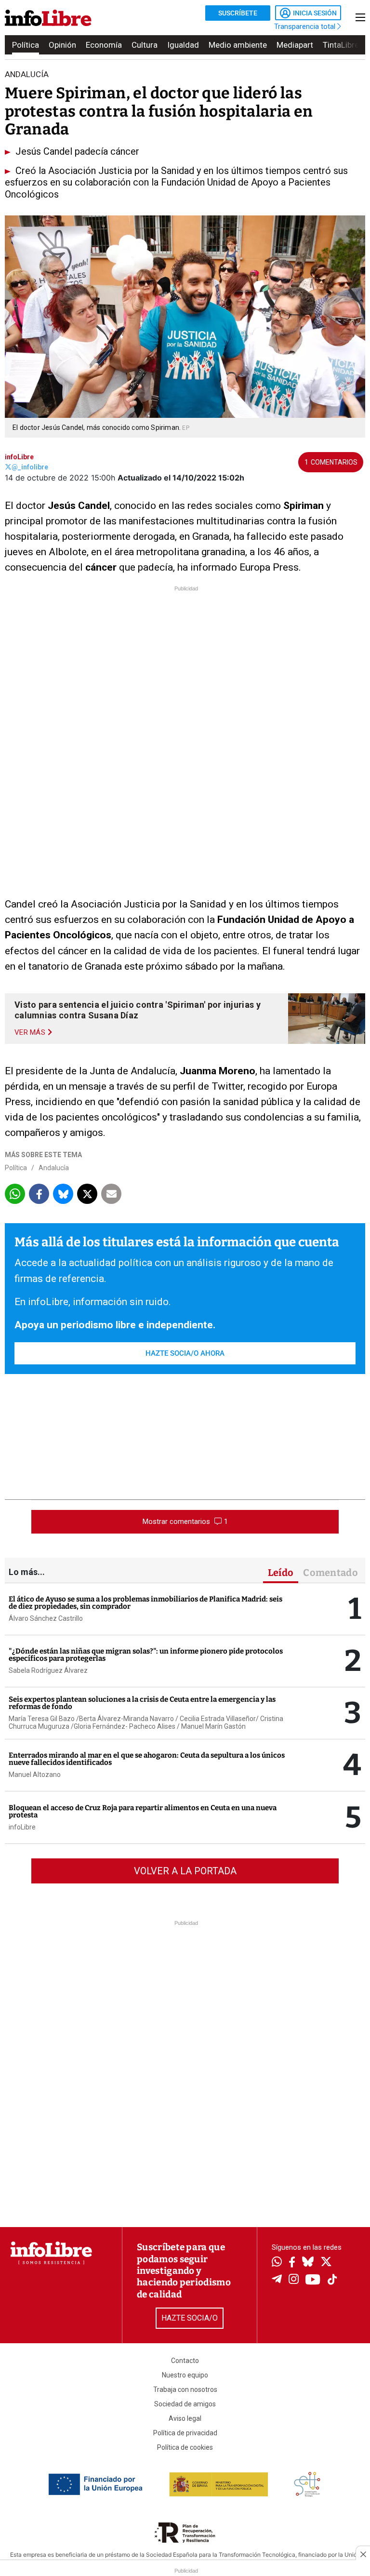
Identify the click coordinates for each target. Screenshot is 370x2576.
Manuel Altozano (35, 1775)
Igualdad (183, 45)
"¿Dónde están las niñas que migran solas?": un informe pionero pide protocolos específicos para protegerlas (146, 1655)
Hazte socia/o (190, 2318)
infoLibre (19, 457)
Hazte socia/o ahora (185, 1353)
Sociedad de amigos (185, 2404)
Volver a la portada (185, 1871)
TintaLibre (341, 45)
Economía (104, 45)
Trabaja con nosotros (185, 2389)
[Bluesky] (308, 2263)
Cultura (145, 45)
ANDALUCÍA (27, 74)
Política (26, 45)
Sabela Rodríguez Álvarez (48, 1670)
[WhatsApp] (277, 2263)
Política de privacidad (185, 2433)
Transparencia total (306, 27)
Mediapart (295, 45)
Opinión (62, 45)
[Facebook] (292, 2263)
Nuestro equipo (185, 2375)
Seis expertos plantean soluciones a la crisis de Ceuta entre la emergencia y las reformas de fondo (142, 1703)
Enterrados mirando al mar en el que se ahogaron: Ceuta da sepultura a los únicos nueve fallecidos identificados (147, 1759)
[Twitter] (326, 2263)
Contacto (185, 2361)
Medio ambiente (238, 45)
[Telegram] (277, 2280)
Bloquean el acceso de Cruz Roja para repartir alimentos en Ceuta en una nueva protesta (143, 1811)
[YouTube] (313, 2280)
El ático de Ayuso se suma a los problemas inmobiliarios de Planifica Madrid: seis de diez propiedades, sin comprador (145, 1603)
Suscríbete (238, 13)
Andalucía (54, 1168)
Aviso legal (185, 2418)
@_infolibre (30, 467)
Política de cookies (185, 2447)
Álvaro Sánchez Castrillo (46, 1618)
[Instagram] (294, 2280)
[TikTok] (332, 2280)
